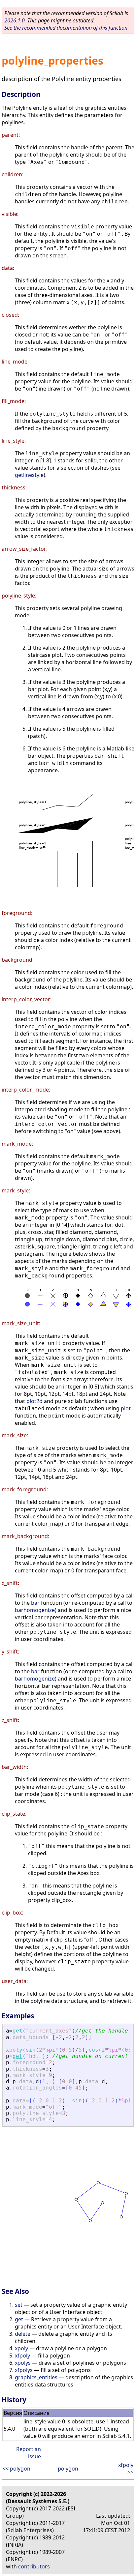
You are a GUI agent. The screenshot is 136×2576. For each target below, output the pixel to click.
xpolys (23, 2363)
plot (126, 1408)
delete (23, 2334)
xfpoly (22, 2356)
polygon (68, 2469)
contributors (34, 2566)
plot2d (34, 1401)
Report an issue (29, 2453)
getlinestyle (29, 475)
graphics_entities (36, 2377)
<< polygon (17, 2469)
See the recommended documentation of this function (66, 28)
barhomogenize (35, 1610)
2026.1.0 (15, 20)
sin (31, 2050)
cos (93, 2050)
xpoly (14, 2050)
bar (35, 1603)
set (19, 2305)
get (17, 2031)
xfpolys (24, 2370)
